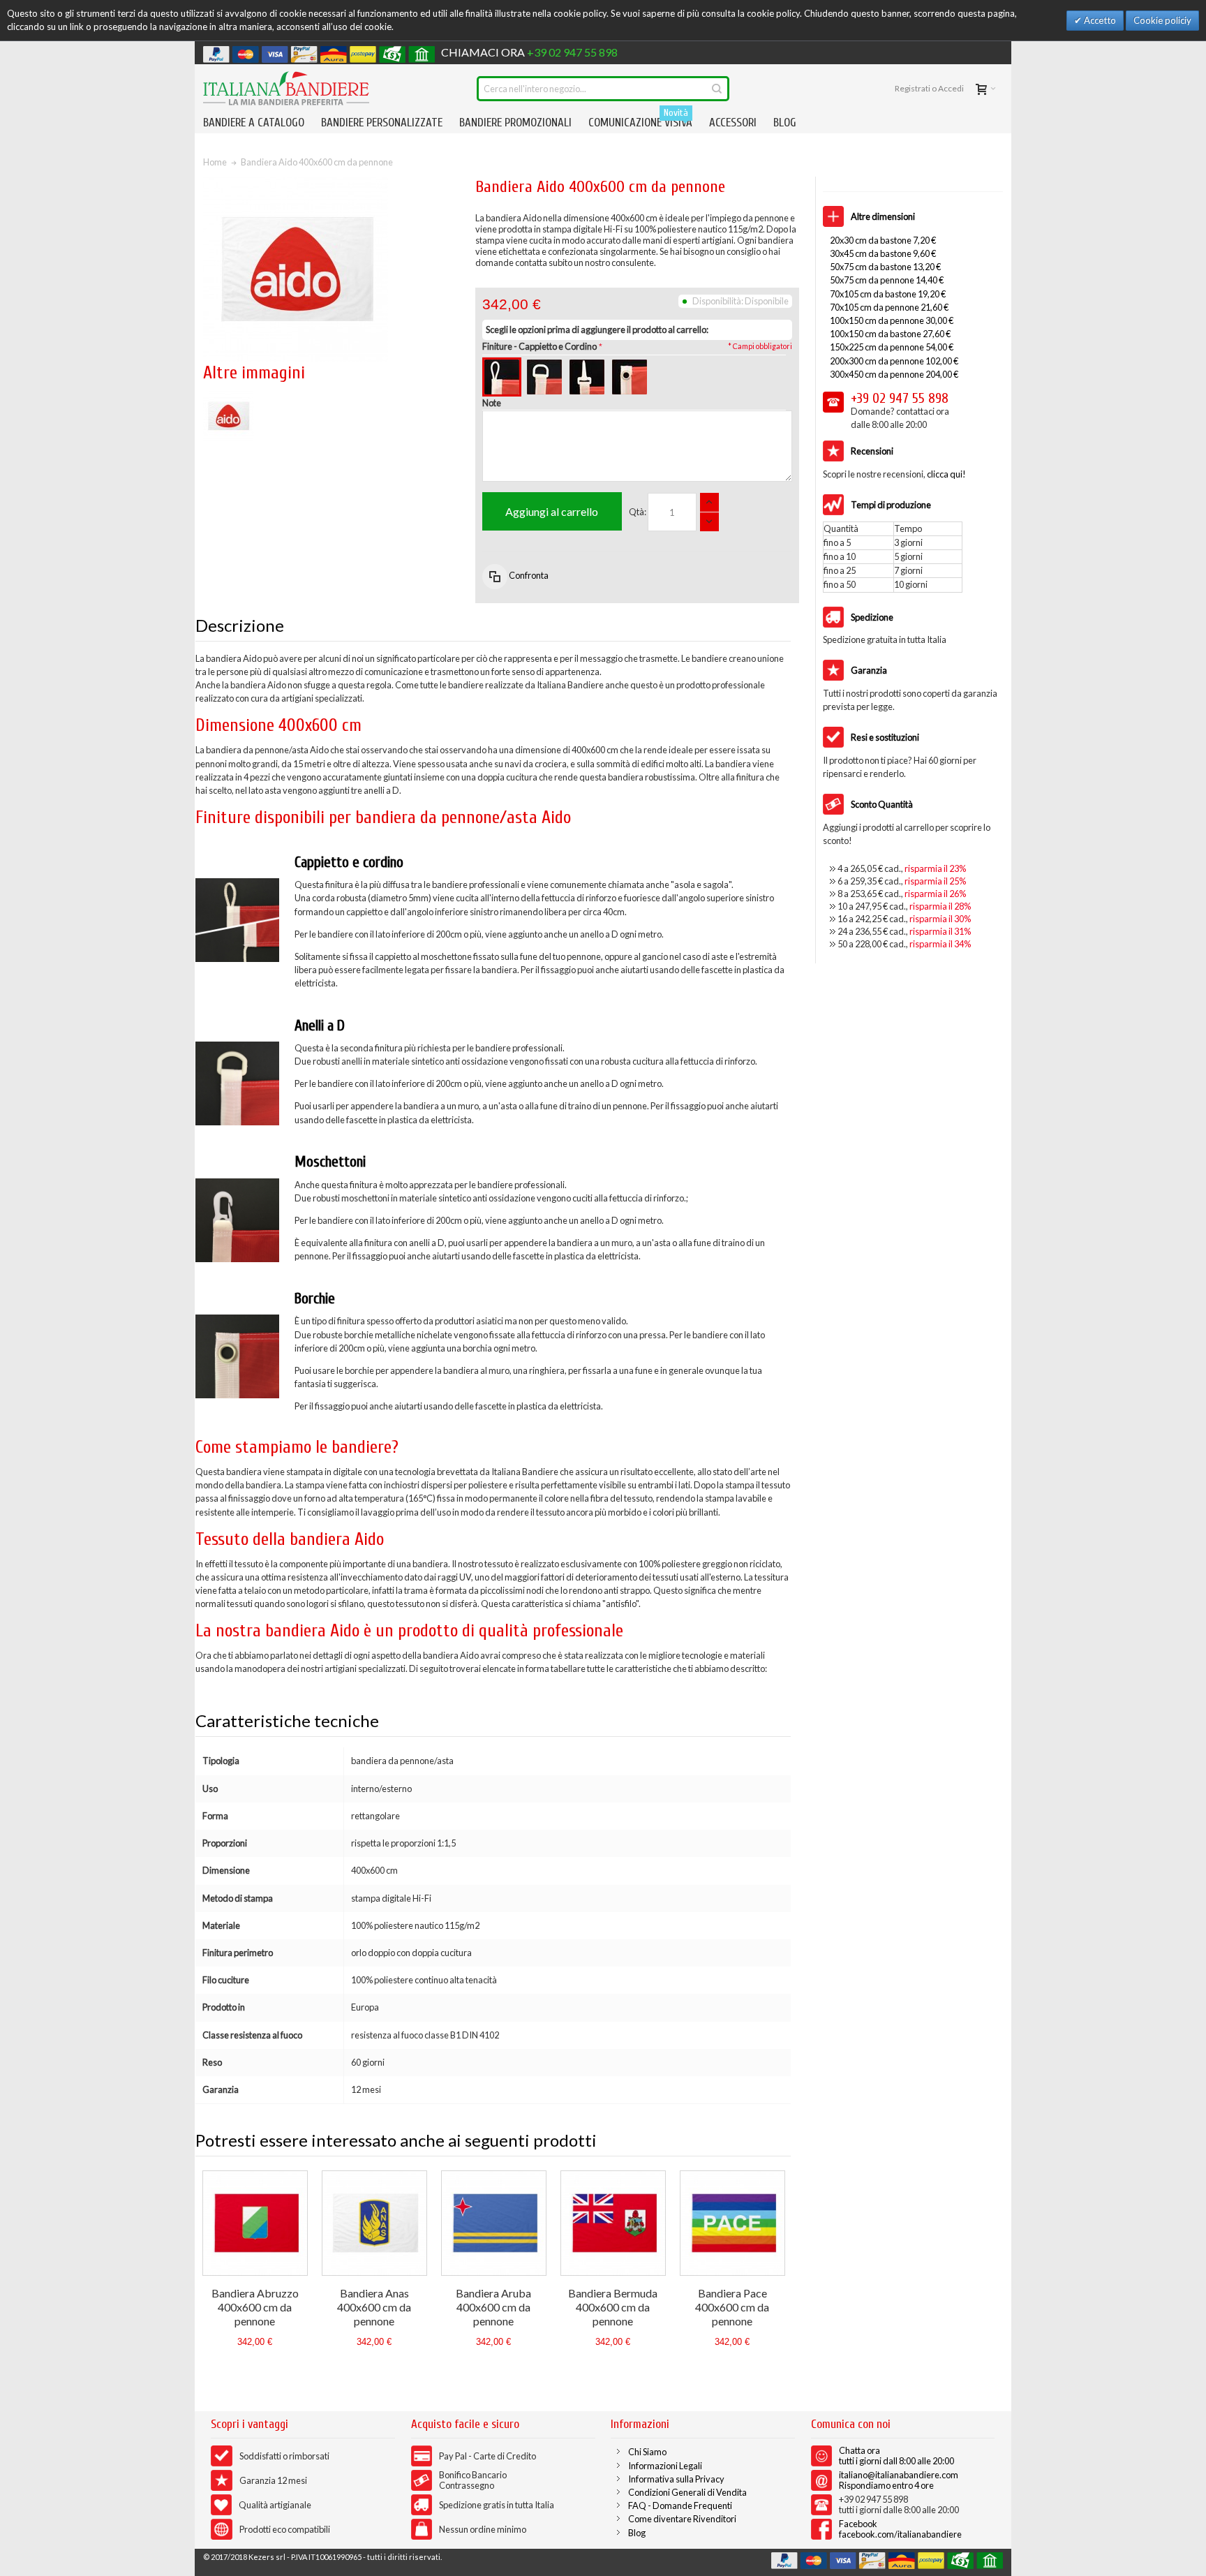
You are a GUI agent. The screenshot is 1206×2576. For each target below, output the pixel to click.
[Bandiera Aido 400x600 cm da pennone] (228, 397)
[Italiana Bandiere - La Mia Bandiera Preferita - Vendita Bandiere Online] (286, 88)
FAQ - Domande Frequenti (680, 2505)
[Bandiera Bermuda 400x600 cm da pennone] (613, 2223)
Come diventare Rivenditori (682, 2519)
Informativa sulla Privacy (676, 2479)
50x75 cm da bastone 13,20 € (885, 267)
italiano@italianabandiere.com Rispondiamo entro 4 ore (899, 2480)
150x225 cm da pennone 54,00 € (892, 347)
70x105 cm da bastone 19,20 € (888, 294)
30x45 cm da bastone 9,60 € (883, 253)
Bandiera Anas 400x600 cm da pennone (374, 2307)
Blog (637, 2533)
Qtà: (638, 512)
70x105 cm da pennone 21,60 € (889, 307)
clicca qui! (946, 474)
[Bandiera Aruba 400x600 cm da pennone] (494, 2223)
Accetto (1099, 20)
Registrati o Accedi (929, 88)
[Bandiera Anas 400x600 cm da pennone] (374, 2223)
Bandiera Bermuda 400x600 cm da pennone (613, 2307)
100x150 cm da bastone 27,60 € (890, 334)
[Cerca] (717, 89)
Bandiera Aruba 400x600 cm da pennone (493, 2307)
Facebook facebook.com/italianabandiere (900, 2529)
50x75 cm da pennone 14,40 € (887, 280)
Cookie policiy (1162, 20)
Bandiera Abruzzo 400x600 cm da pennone (255, 2307)
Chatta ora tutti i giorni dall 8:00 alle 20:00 (896, 2456)
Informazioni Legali (665, 2466)
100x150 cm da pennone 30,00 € (892, 320)
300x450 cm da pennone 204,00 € (894, 374)
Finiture (539, 346)
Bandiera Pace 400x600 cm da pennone (732, 2307)
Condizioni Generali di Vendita (687, 2492)
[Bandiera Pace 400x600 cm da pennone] (732, 2223)
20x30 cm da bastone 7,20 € (883, 240)
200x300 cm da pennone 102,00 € (894, 361)
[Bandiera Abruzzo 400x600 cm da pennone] (255, 2223)
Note (492, 403)
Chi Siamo (647, 2452)
